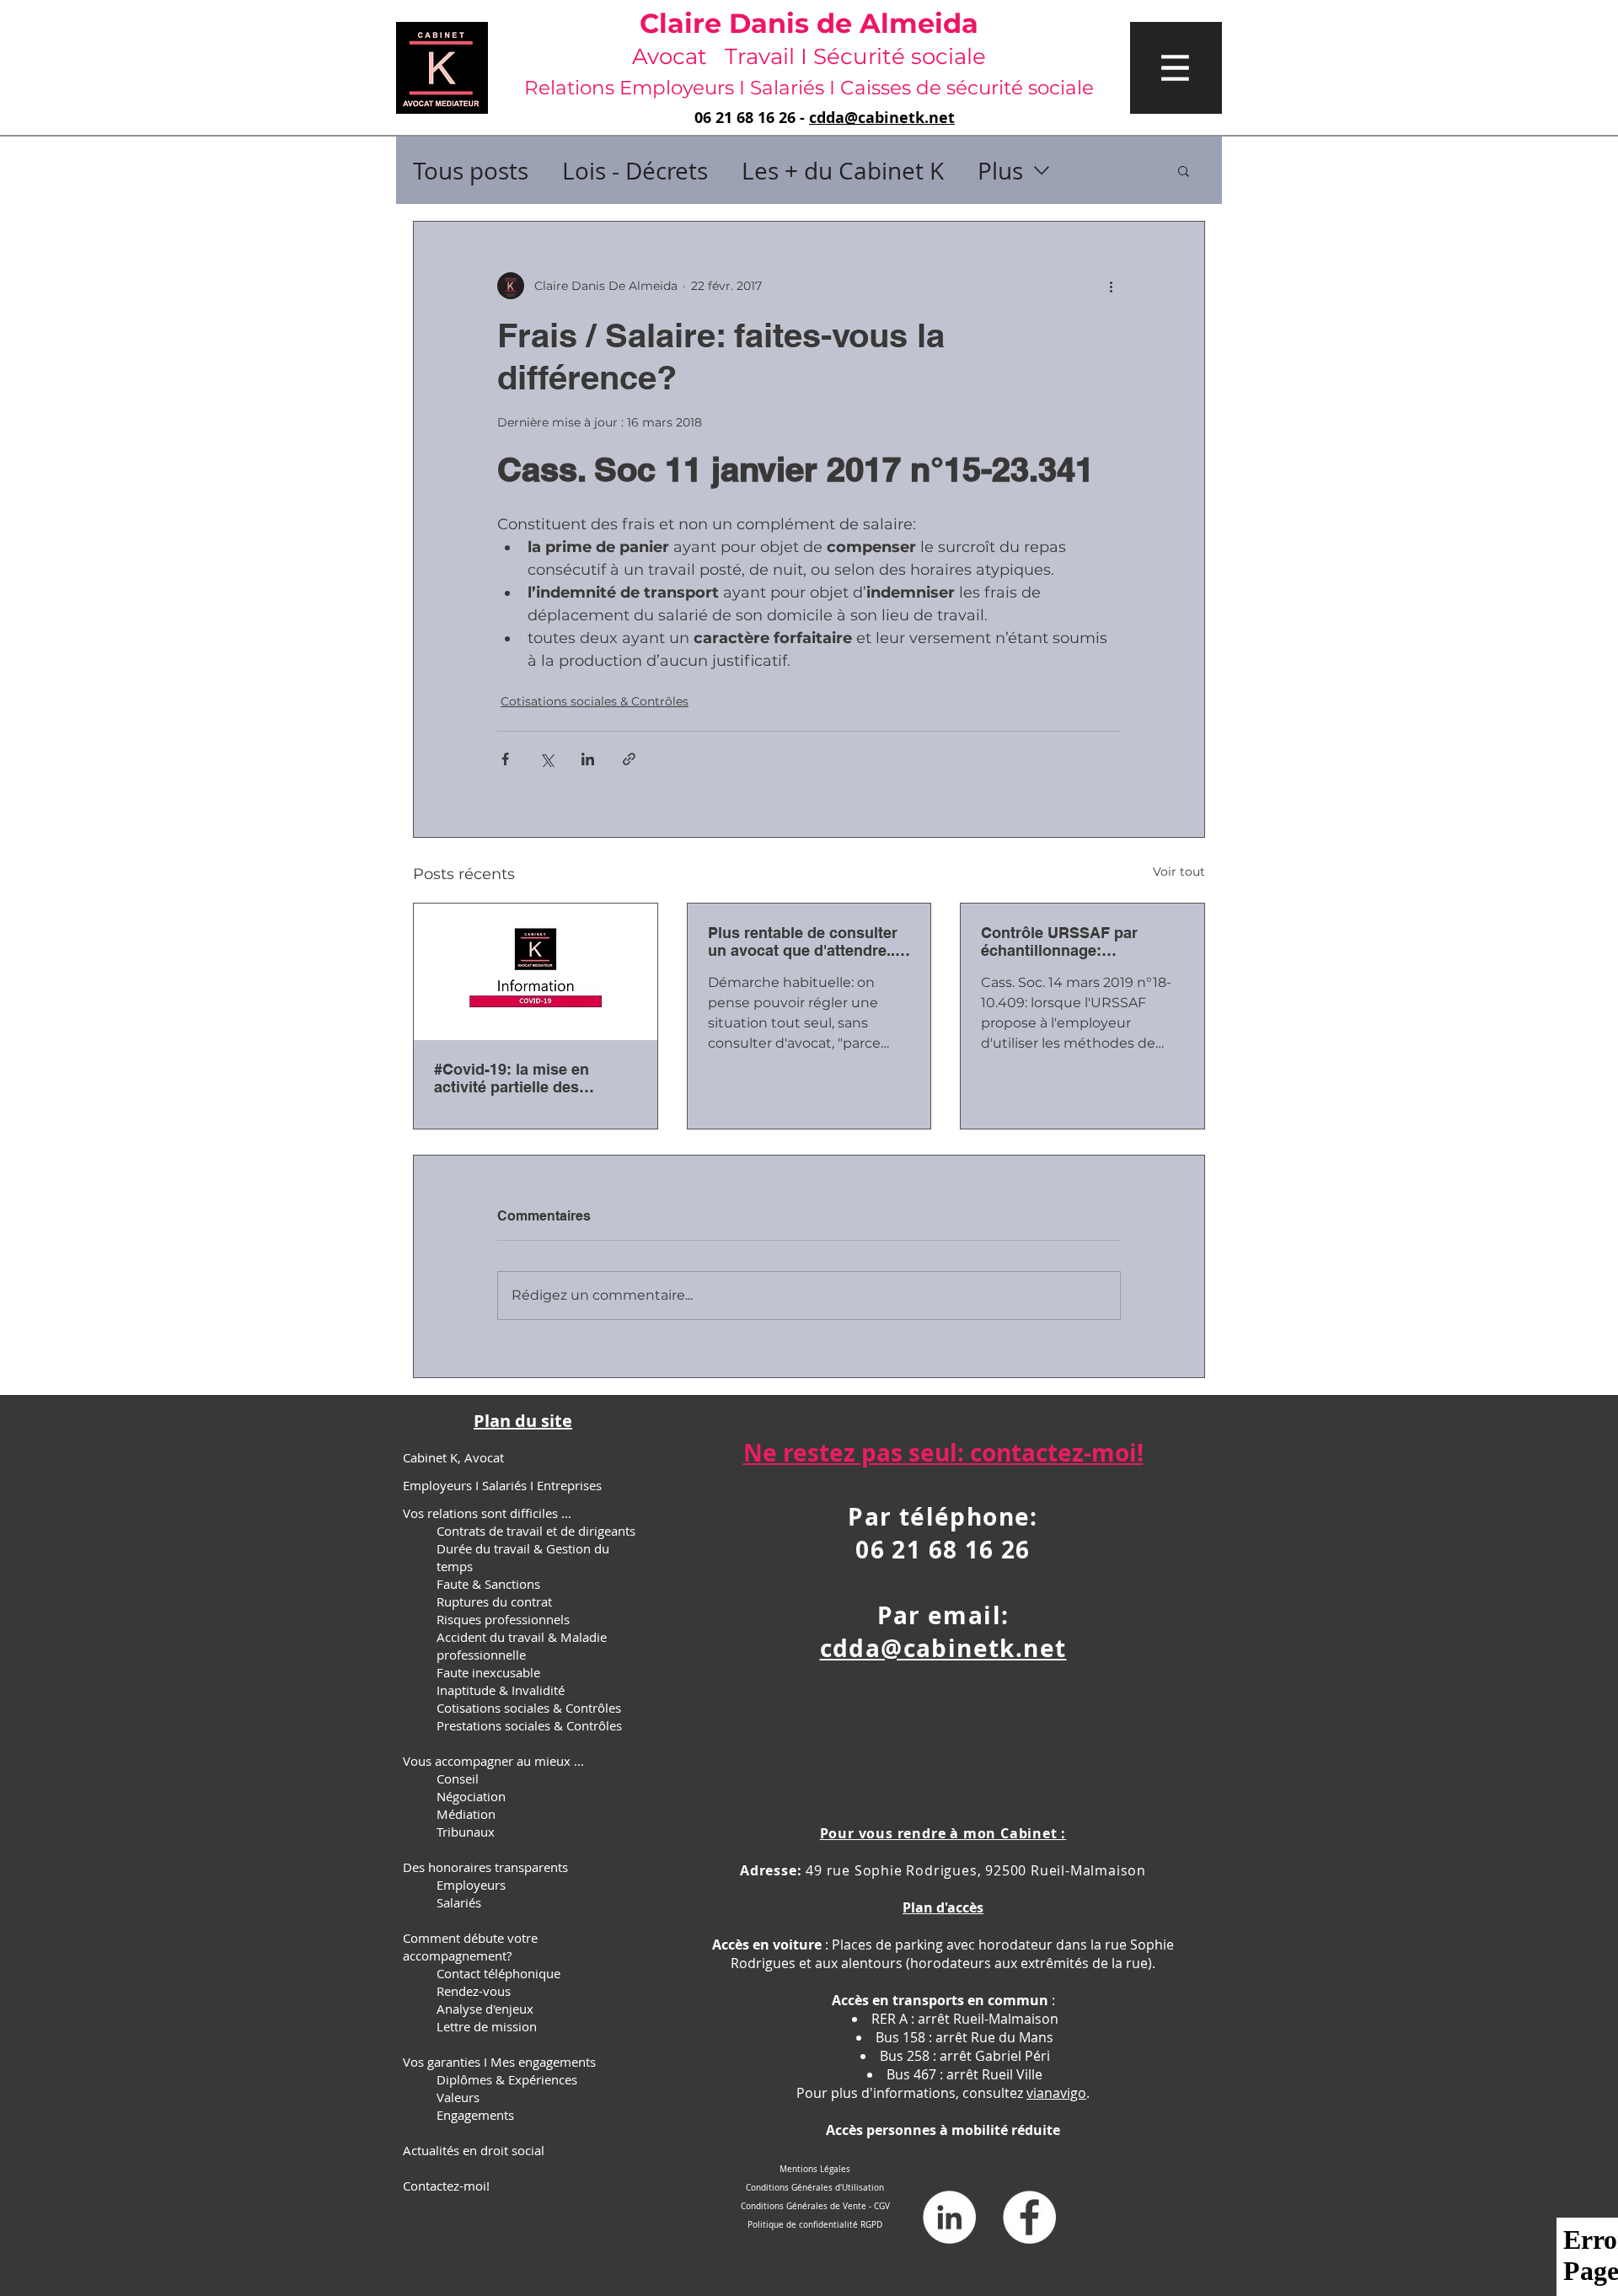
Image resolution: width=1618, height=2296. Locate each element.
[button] (1176, 68)
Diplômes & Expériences (507, 2079)
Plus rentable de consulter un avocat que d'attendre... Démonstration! (804, 941)
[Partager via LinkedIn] (588, 759)
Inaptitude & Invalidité (501, 1690)
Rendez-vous (474, 1991)
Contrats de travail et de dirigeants (536, 1531)
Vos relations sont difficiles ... (487, 1513)
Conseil (458, 1778)
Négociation (471, 1796)
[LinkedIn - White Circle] (949, 2217)
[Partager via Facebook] (505, 759)
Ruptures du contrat (494, 1601)
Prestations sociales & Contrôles (529, 1725)
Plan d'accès (943, 1907)
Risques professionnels (503, 1619)
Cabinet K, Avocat (453, 1457)
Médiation (466, 1814)
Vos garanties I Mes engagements (499, 2062)
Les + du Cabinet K (843, 171)
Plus (1000, 171)
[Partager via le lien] (629, 759)
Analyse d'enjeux (485, 2009)
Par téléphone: (943, 1517)
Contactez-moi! (446, 2186)
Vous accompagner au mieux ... (493, 1761)
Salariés (459, 1902)
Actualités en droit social (474, 2150)
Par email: (943, 1615)
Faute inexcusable (488, 1672)
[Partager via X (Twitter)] (546, 759)
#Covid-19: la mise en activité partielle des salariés (512, 1078)
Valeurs (458, 2097)
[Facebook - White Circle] (1029, 2217)
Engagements (475, 2115)
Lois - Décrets (635, 171)
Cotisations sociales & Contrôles (595, 701)
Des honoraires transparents (485, 1867)
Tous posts (471, 171)
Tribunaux (466, 1832)
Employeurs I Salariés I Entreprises (502, 1485)
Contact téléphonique (498, 1973)
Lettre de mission (487, 2026)
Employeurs (471, 1885)
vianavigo (1056, 2093)
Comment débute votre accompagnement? (470, 1947)
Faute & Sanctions (488, 1584)
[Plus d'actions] (1111, 286)
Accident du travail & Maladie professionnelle (522, 1646)
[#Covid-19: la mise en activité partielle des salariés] (536, 972)
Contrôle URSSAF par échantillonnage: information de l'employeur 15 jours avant (1078, 941)
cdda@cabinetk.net (882, 118)
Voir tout (1179, 872)
